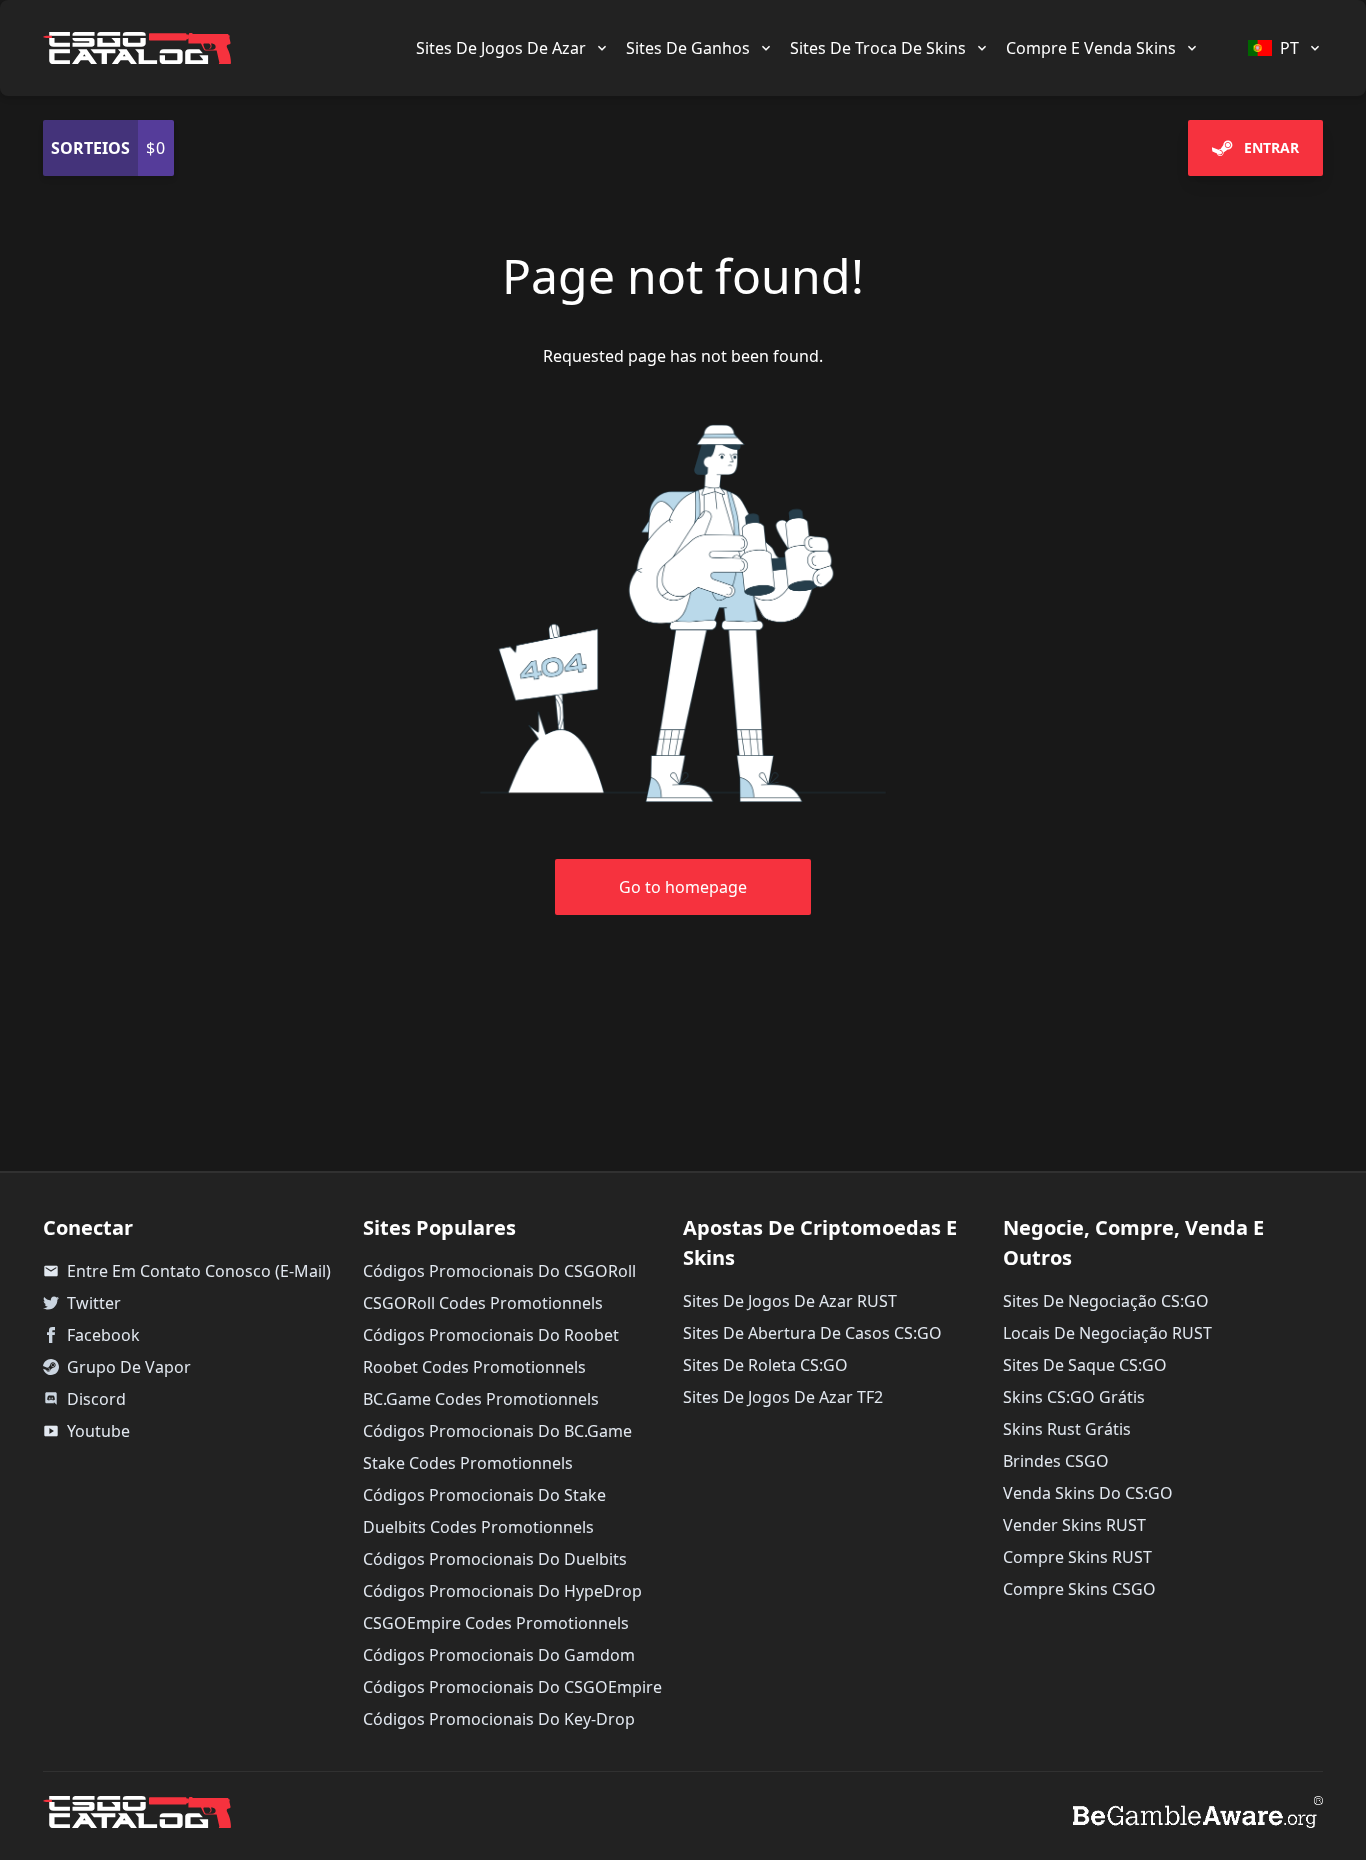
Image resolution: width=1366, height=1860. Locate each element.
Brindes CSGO (1056, 1461)
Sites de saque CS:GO (1085, 1365)
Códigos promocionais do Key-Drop (499, 1719)
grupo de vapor (129, 1367)
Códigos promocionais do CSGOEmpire (512, 1687)
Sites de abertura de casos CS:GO (812, 1333)
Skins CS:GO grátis (1074, 1397)
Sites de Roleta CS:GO (765, 1365)
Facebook (103, 1335)
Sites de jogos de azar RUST (790, 1301)
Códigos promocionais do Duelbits (495, 1559)
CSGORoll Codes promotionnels (483, 1303)
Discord (96, 1399)
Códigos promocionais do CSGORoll (499, 1271)
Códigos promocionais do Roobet (491, 1335)
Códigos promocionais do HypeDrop (502, 1591)
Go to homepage (683, 887)
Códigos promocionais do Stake (484, 1495)
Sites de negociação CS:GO (1106, 1301)
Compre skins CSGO (1079, 1589)
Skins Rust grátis (1067, 1429)
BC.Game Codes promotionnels (481, 1399)
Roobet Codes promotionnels (474, 1367)
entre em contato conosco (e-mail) (187, 1271)
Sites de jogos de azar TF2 (783, 1397)
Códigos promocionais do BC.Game (497, 1431)
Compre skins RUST (1077, 1557)
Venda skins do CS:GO (1088, 1493)
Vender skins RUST (1074, 1525)
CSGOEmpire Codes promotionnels (496, 1623)
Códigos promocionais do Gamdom (499, 1655)
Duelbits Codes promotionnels (478, 1527)
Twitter (94, 1303)
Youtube (86, 1431)
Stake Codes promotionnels (468, 1463)
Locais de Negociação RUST (1107, 1333)
